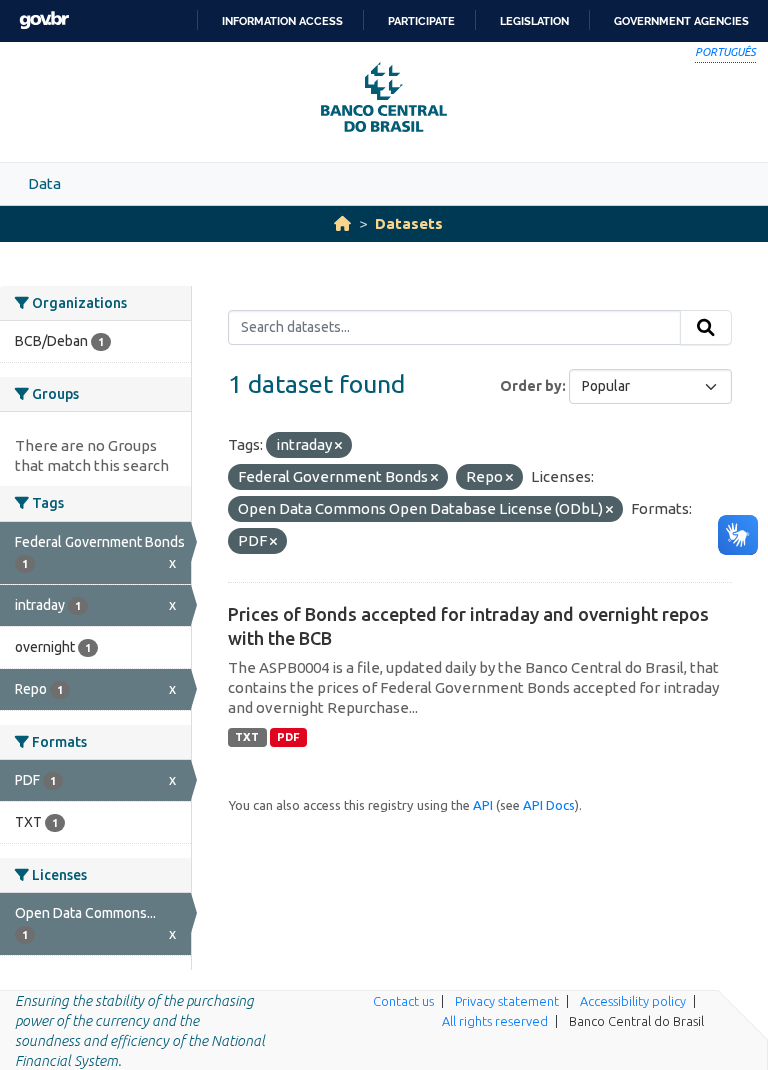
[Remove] (338, 446)
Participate (421, 21)
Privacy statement (507, 1001)
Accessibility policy (633, 1001)
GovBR (44, 20)
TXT (247, 737)
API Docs (549, 805)
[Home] (342, 223)
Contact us (403, 1001)
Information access (282, 21)
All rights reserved (495, 1021)
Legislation (534, 21)
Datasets (409, 223)
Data (44, 183)
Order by (531, 386)
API (483, 805)
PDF (288, 737)
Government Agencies (681, 21)
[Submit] (706, 328)
